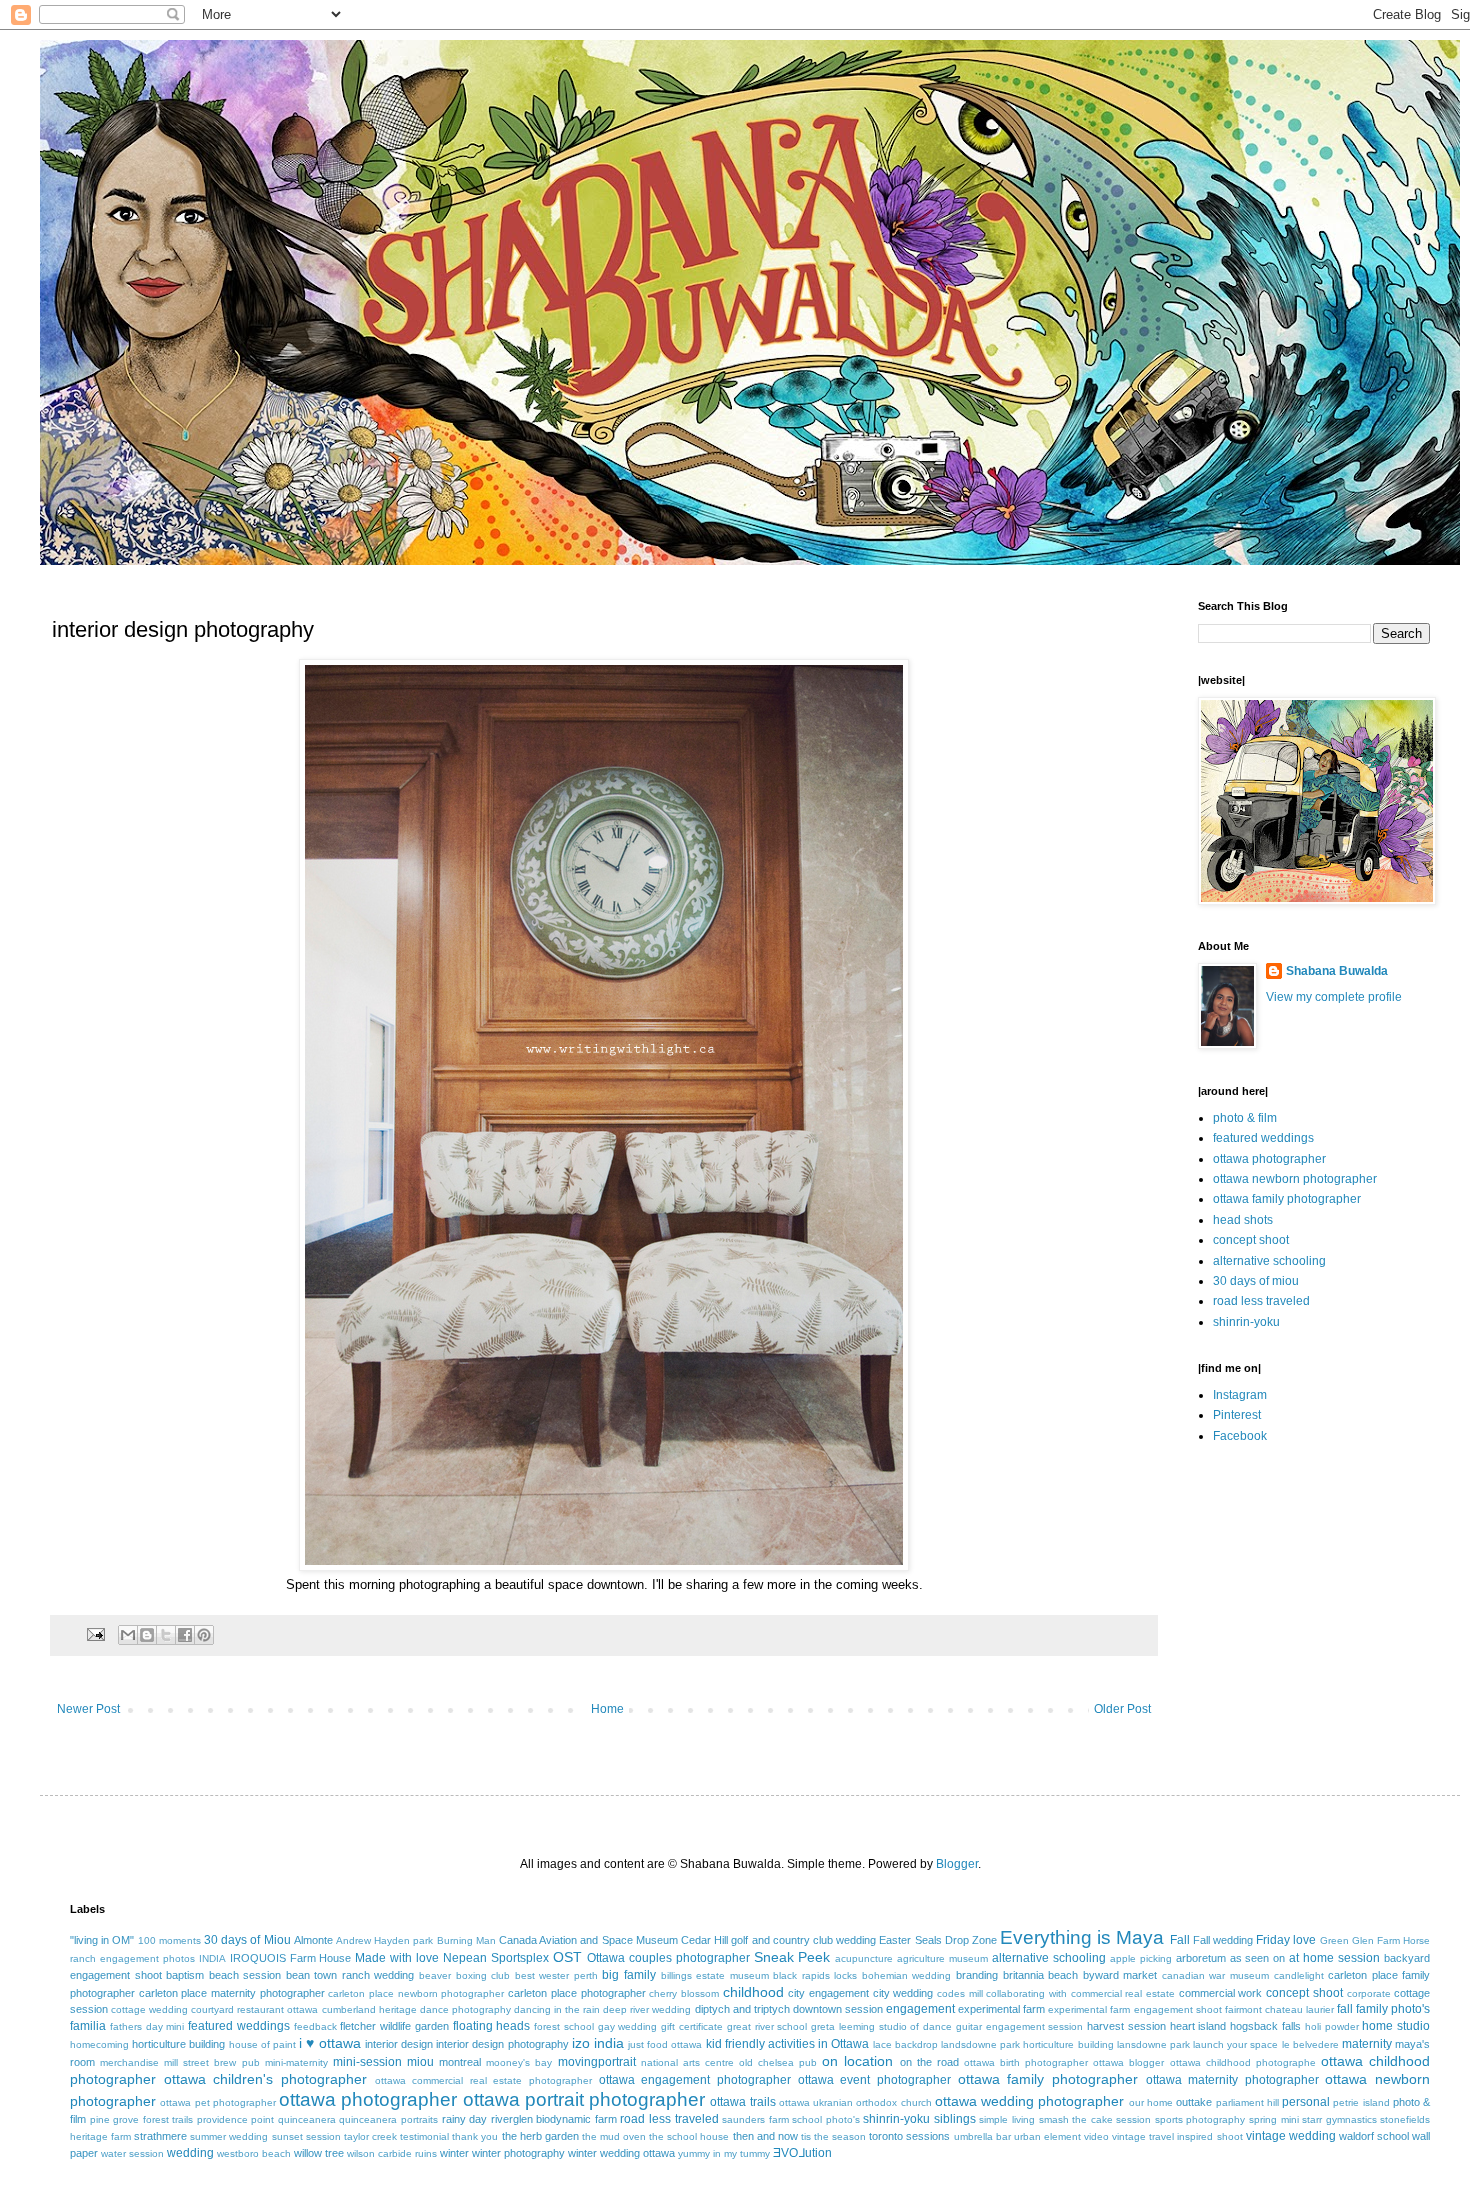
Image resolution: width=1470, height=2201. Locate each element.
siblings (955, 2119)
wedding (190, 2153)
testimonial (424, 2136)
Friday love (1286, 1940)
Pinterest (1237, 1415)
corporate (1369, 1993)
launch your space (1235, 2044)
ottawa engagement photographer (695, 2080)
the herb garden (540, 2136)
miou (420, 2062)
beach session (245, 1975)
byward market (1120, 1975)
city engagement (828, 1993)
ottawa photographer (1269, 1159)
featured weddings (1263, 1138)
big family (629, 1975)
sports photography (1200, 2119)
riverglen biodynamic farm (554, 2119)
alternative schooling (1269, 1261)
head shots (1243, 1220)
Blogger (957, 1864)
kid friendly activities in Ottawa (788, 2044)
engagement (920, 2009)
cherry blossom (684, 1993)
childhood (753, 1992)
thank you (475, 2136)
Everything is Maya (1082, 1937)
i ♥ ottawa (330, 2043)
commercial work (1221, 1993)
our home (1151, 2102)
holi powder (1332, 2026)
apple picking (1141, 1958)
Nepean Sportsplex (496, 1958)
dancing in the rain (557, 2009)
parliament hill (1247, 2102)
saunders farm (755, 2119)
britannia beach (1041, 1975)
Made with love (397, 1958)
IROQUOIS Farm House (291, 1958)
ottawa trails (742, 2102)
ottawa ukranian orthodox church (855, 2102)
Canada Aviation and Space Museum (588, 1940)
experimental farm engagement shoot (1134, 2009)
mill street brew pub (211, 2062)
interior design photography (502, 2044)
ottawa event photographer (874, 2080)
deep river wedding (647, 2009)
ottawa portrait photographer (584, 2099)
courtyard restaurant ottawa (254, 2009)
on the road (929, 2062)
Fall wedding (1223, 1940)
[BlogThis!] (147, 1635)
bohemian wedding (907, 1975)
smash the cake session (1095, 2119)
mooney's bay (519, 2062)
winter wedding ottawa (621, 2153)
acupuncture (864, 1958)
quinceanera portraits (388, 2119)
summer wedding (229, 2136)
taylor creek (370, 2136)
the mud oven (614, 2136)
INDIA (212, 1958)
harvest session (1126, 2026)
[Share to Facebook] (185, 1635)
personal (1306, 2102)
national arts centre (687, 2062)
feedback (315, 2026)
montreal (460, 2062)
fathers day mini (147, 2026)
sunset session (306, 2136)
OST (567, 1957)
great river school (767, 2026)
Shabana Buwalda (1337, 971)
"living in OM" (102, 1940)
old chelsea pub (778, 2062)
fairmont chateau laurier (1279, 2009)
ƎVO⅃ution (802, 2153)
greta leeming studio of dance (881, 2026)
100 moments (169, 1940)
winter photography (518, 2153)
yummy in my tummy (724, 2153)
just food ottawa (665, 2044)
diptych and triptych (742, 2009)
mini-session (367, 2062)
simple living (1007, 2119)
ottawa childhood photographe (1243, 2062)
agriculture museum (942, 1958)
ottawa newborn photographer (1295, 1179)
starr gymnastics (1339, 2119)
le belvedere (1310, 2044)
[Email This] (128, 1635)
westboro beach (254, 2153)
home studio (1396, 2026)
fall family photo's (1383, 2009)
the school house (689, 2136)
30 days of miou (1256, 1281)
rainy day (465, 2119)
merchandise (129, 2062)
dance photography (465, 2009)
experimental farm (1001, 2009)
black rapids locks (815, 1975)
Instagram (1240, 1395)
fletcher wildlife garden (394, 2026)
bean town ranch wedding (350, 1975)
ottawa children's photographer (265, 2079)
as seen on (1258, 1958)
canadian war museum (1215, 1975)
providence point (236, 2119)
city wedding (903, 1993)
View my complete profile (1334, 997)
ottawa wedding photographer (1030, 2101)
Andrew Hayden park (384, 1940)
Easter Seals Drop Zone (938, 1940)
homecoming (99, 2044)
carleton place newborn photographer (416, 1993)
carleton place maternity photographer (232, 1993)
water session (132, 2153)
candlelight (1299, 1975)
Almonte (313, 1940)
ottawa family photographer (1287, 1199)
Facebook (1240, 1436)
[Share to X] (166, 1635)
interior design (399, 2044)
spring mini (1274, 2119)
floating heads (492, 2026)
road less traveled (1261, 1301)
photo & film (1245, 1118)
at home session (1334, 1958)
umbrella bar (982, 2136)
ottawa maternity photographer (1232, 2080)
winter (454, 2153)
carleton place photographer (576, 1993)
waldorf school (1374, 2136)
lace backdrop (905, 2044)
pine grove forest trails (142, 2119)
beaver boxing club (464, 1975)
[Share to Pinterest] (204, 1635)
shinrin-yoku (1246, 1322)
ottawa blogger (1128, 2062)
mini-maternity (296, 2062)
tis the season (833, 2136)
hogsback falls (1265, 2026)
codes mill (960, 1993)
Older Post (1122, 1709)
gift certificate (692, 2026)
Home (607, 1709)
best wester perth (556, 1975)
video (1096, 2136)
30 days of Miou (247, 1940)
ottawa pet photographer (218, 2102)
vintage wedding (1291, 2136)
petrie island (1361, 2102)
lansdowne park (1153, 2044)
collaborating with (1026, 1993)
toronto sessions (909, 2136)
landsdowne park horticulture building (1027, 2044)
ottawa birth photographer (1026, 2062)
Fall (1180, 1940)
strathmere (160, 2136)
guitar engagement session (1020, 2026)
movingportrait (597, 2062)
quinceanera (307, 2119)
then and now (765, 2136)
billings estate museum (715, 1975)
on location (857, 2061)
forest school (564, 2026)
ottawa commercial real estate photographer (484, 2080)
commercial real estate (1123, 1993)
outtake (1194, 2102)
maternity (1367, 2044)
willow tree (319, 2153)
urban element (1047, 2136)
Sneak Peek (792, 1957)
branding (977, 1975)
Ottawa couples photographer (668, 1958)
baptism (185, 1975)
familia (88, 2026)
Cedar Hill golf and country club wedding (778, 1940)
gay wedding (628, 2026)
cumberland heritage (369, 2009)
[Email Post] (95, 1634)
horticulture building (178, 2044)
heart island (1198, 2026)
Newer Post (88, 1709)
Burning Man (466, 1940)
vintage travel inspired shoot (1177, 2136)
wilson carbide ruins (392, 2153)
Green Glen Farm (1360, 1940)
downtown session (838, 2009)
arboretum (1201, 1958)
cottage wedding (149, 2009)
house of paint (262, 2044)
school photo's (826, 2119)
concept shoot (1251, 1240)
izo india (598, 2043)
